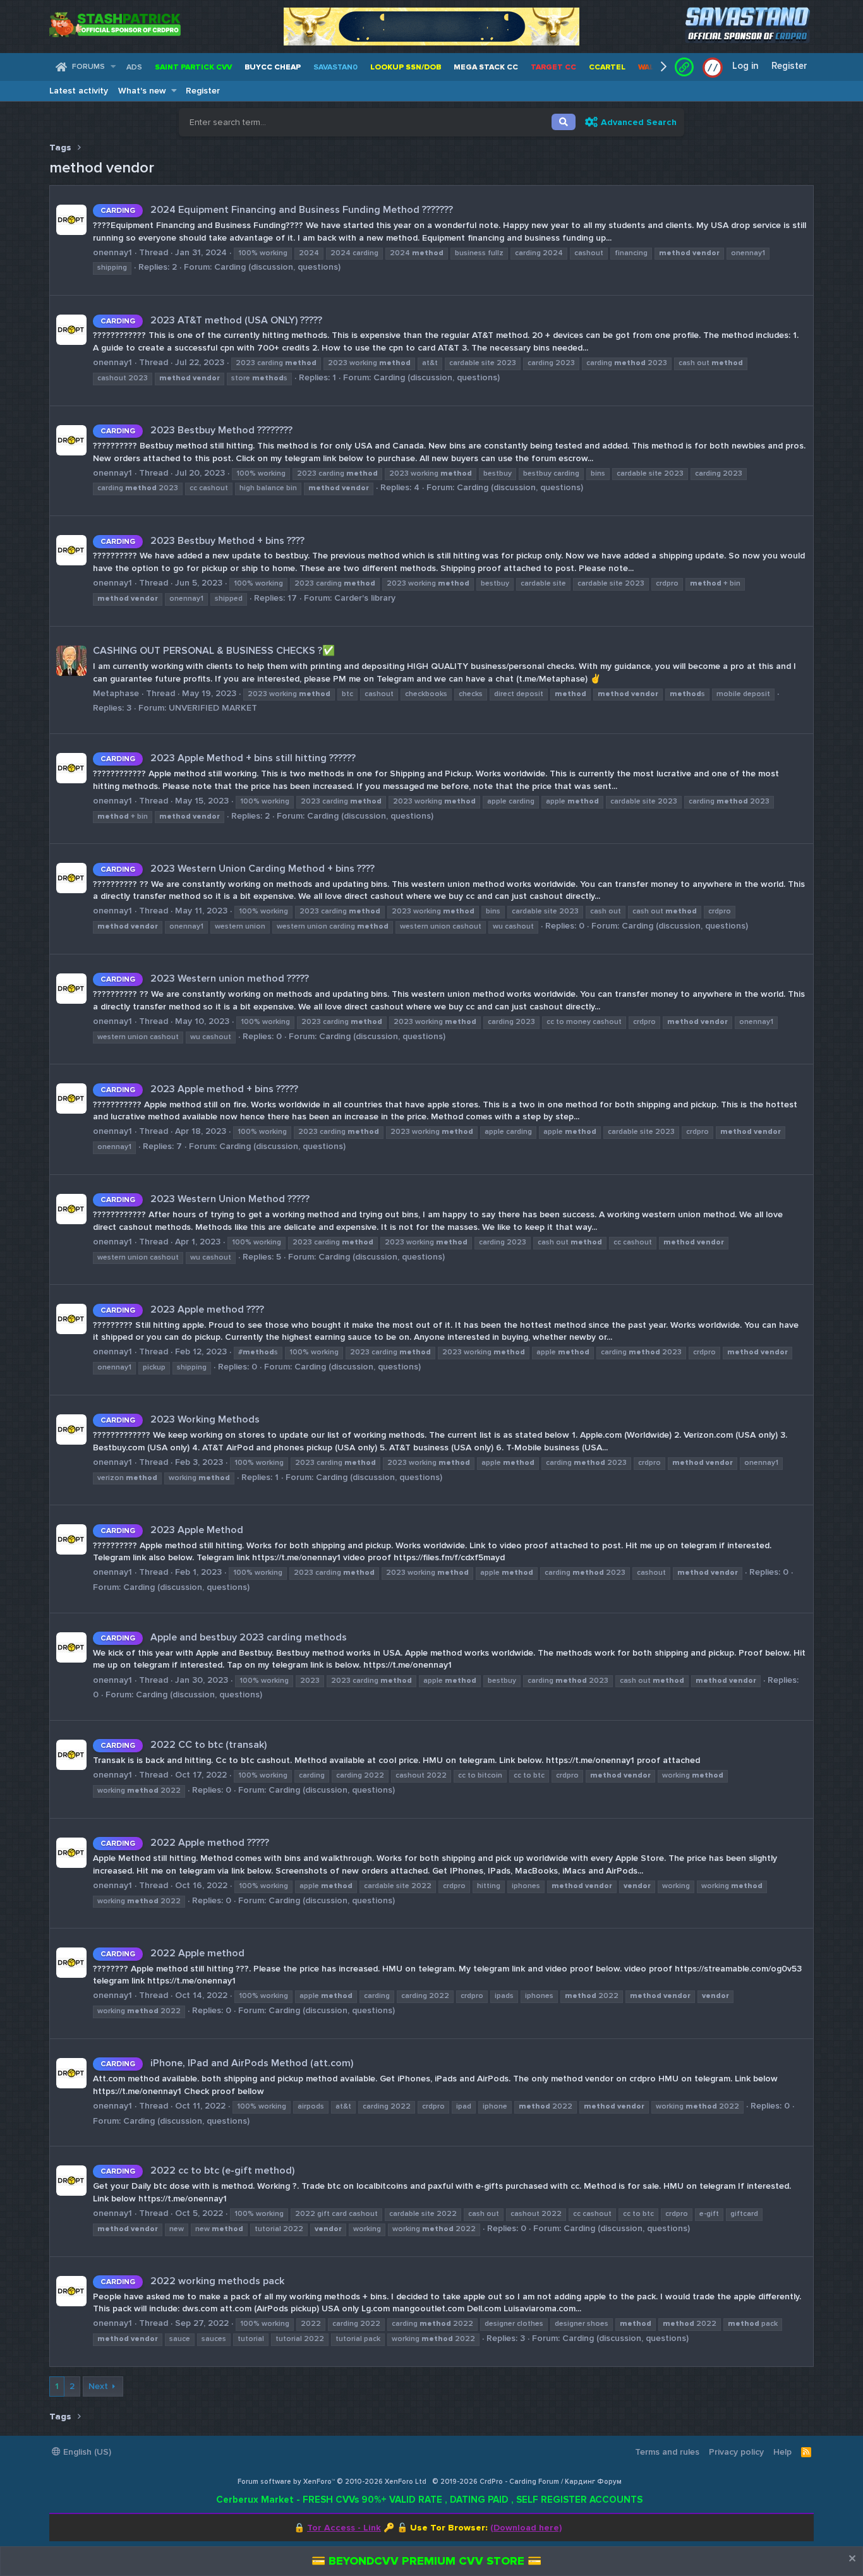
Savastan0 (335, 67)
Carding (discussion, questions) (277, 267)
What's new (142, 91)
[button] (113, 67)
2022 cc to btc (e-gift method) (197, 2170)
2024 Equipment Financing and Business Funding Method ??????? (277, 210)
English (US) (86, 2452)
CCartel (607, 67)
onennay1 (112, 252)
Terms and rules (667, 2452)
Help (782, 2452)
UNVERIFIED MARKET (213, 708)
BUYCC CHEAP (273, 67)
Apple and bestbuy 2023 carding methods (224, 1637)
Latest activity (79, 91)
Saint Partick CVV (193, 67)
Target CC (553, 67)
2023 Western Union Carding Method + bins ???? (238, 869)
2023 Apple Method (172, 1530)
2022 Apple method (172, 1953)
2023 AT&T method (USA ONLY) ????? (211, 320)
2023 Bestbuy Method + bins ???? (202, 541)
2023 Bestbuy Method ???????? (196, 430)
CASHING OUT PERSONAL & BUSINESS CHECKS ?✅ (214, 651)
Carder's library (365, 598)
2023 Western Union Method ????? (205, 1199)
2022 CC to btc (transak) (184, 1745)
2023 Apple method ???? (182, 1309)
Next (98, 2386)
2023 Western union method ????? (205, 978)
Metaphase (116, 693)
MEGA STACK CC (486, 67)
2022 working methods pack (192, 2281)
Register (203, 91)
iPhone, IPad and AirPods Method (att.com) (227, 2063)
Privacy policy (736, 2452)
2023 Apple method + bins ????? (199, 1089)
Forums (88, 67)
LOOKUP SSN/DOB (406, 67)
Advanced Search (639, 122)
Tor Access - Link (344, 2528)
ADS (134, 67)
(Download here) (526, 2528)
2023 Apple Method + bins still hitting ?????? (228, 758)
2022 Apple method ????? (185, 1843)
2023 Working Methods (180, 1419)
